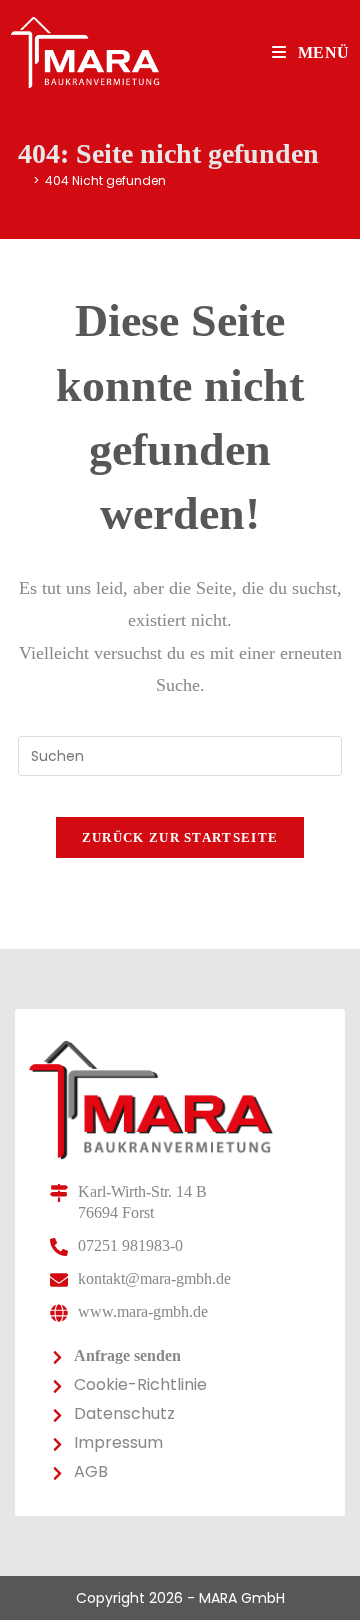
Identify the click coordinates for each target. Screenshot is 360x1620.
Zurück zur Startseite (180, 837)
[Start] (22, 180)
